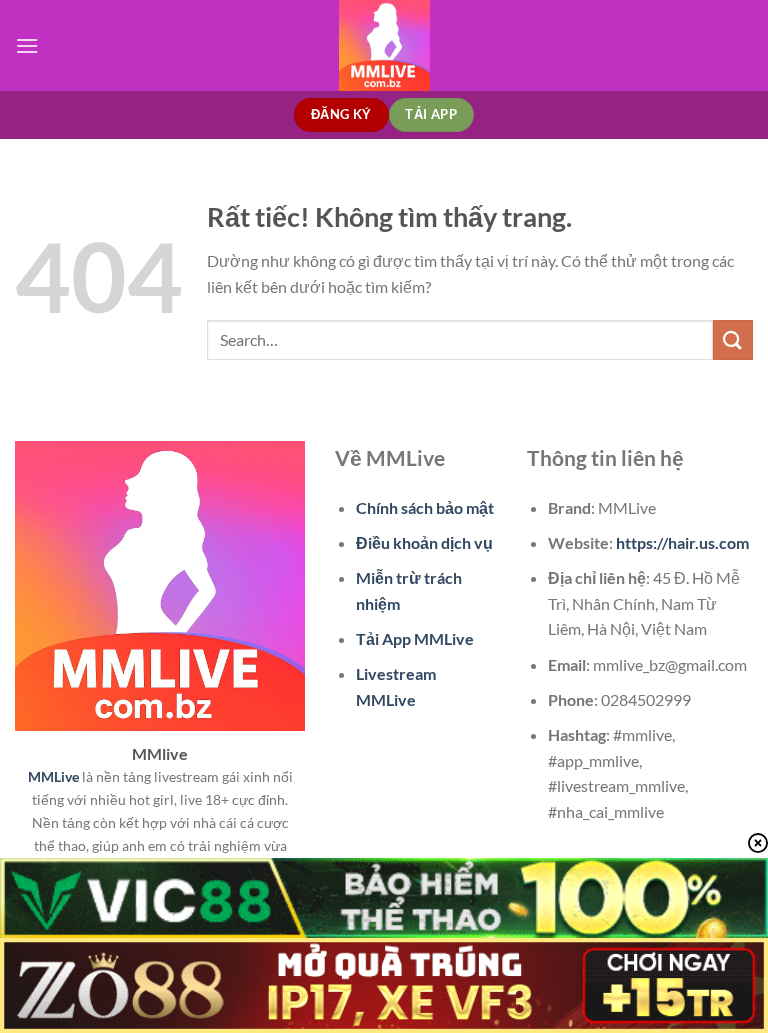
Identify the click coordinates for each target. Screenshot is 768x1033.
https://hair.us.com (682, 542)
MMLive (53, 776)
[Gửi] (733, 339)
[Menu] (27, 45)
